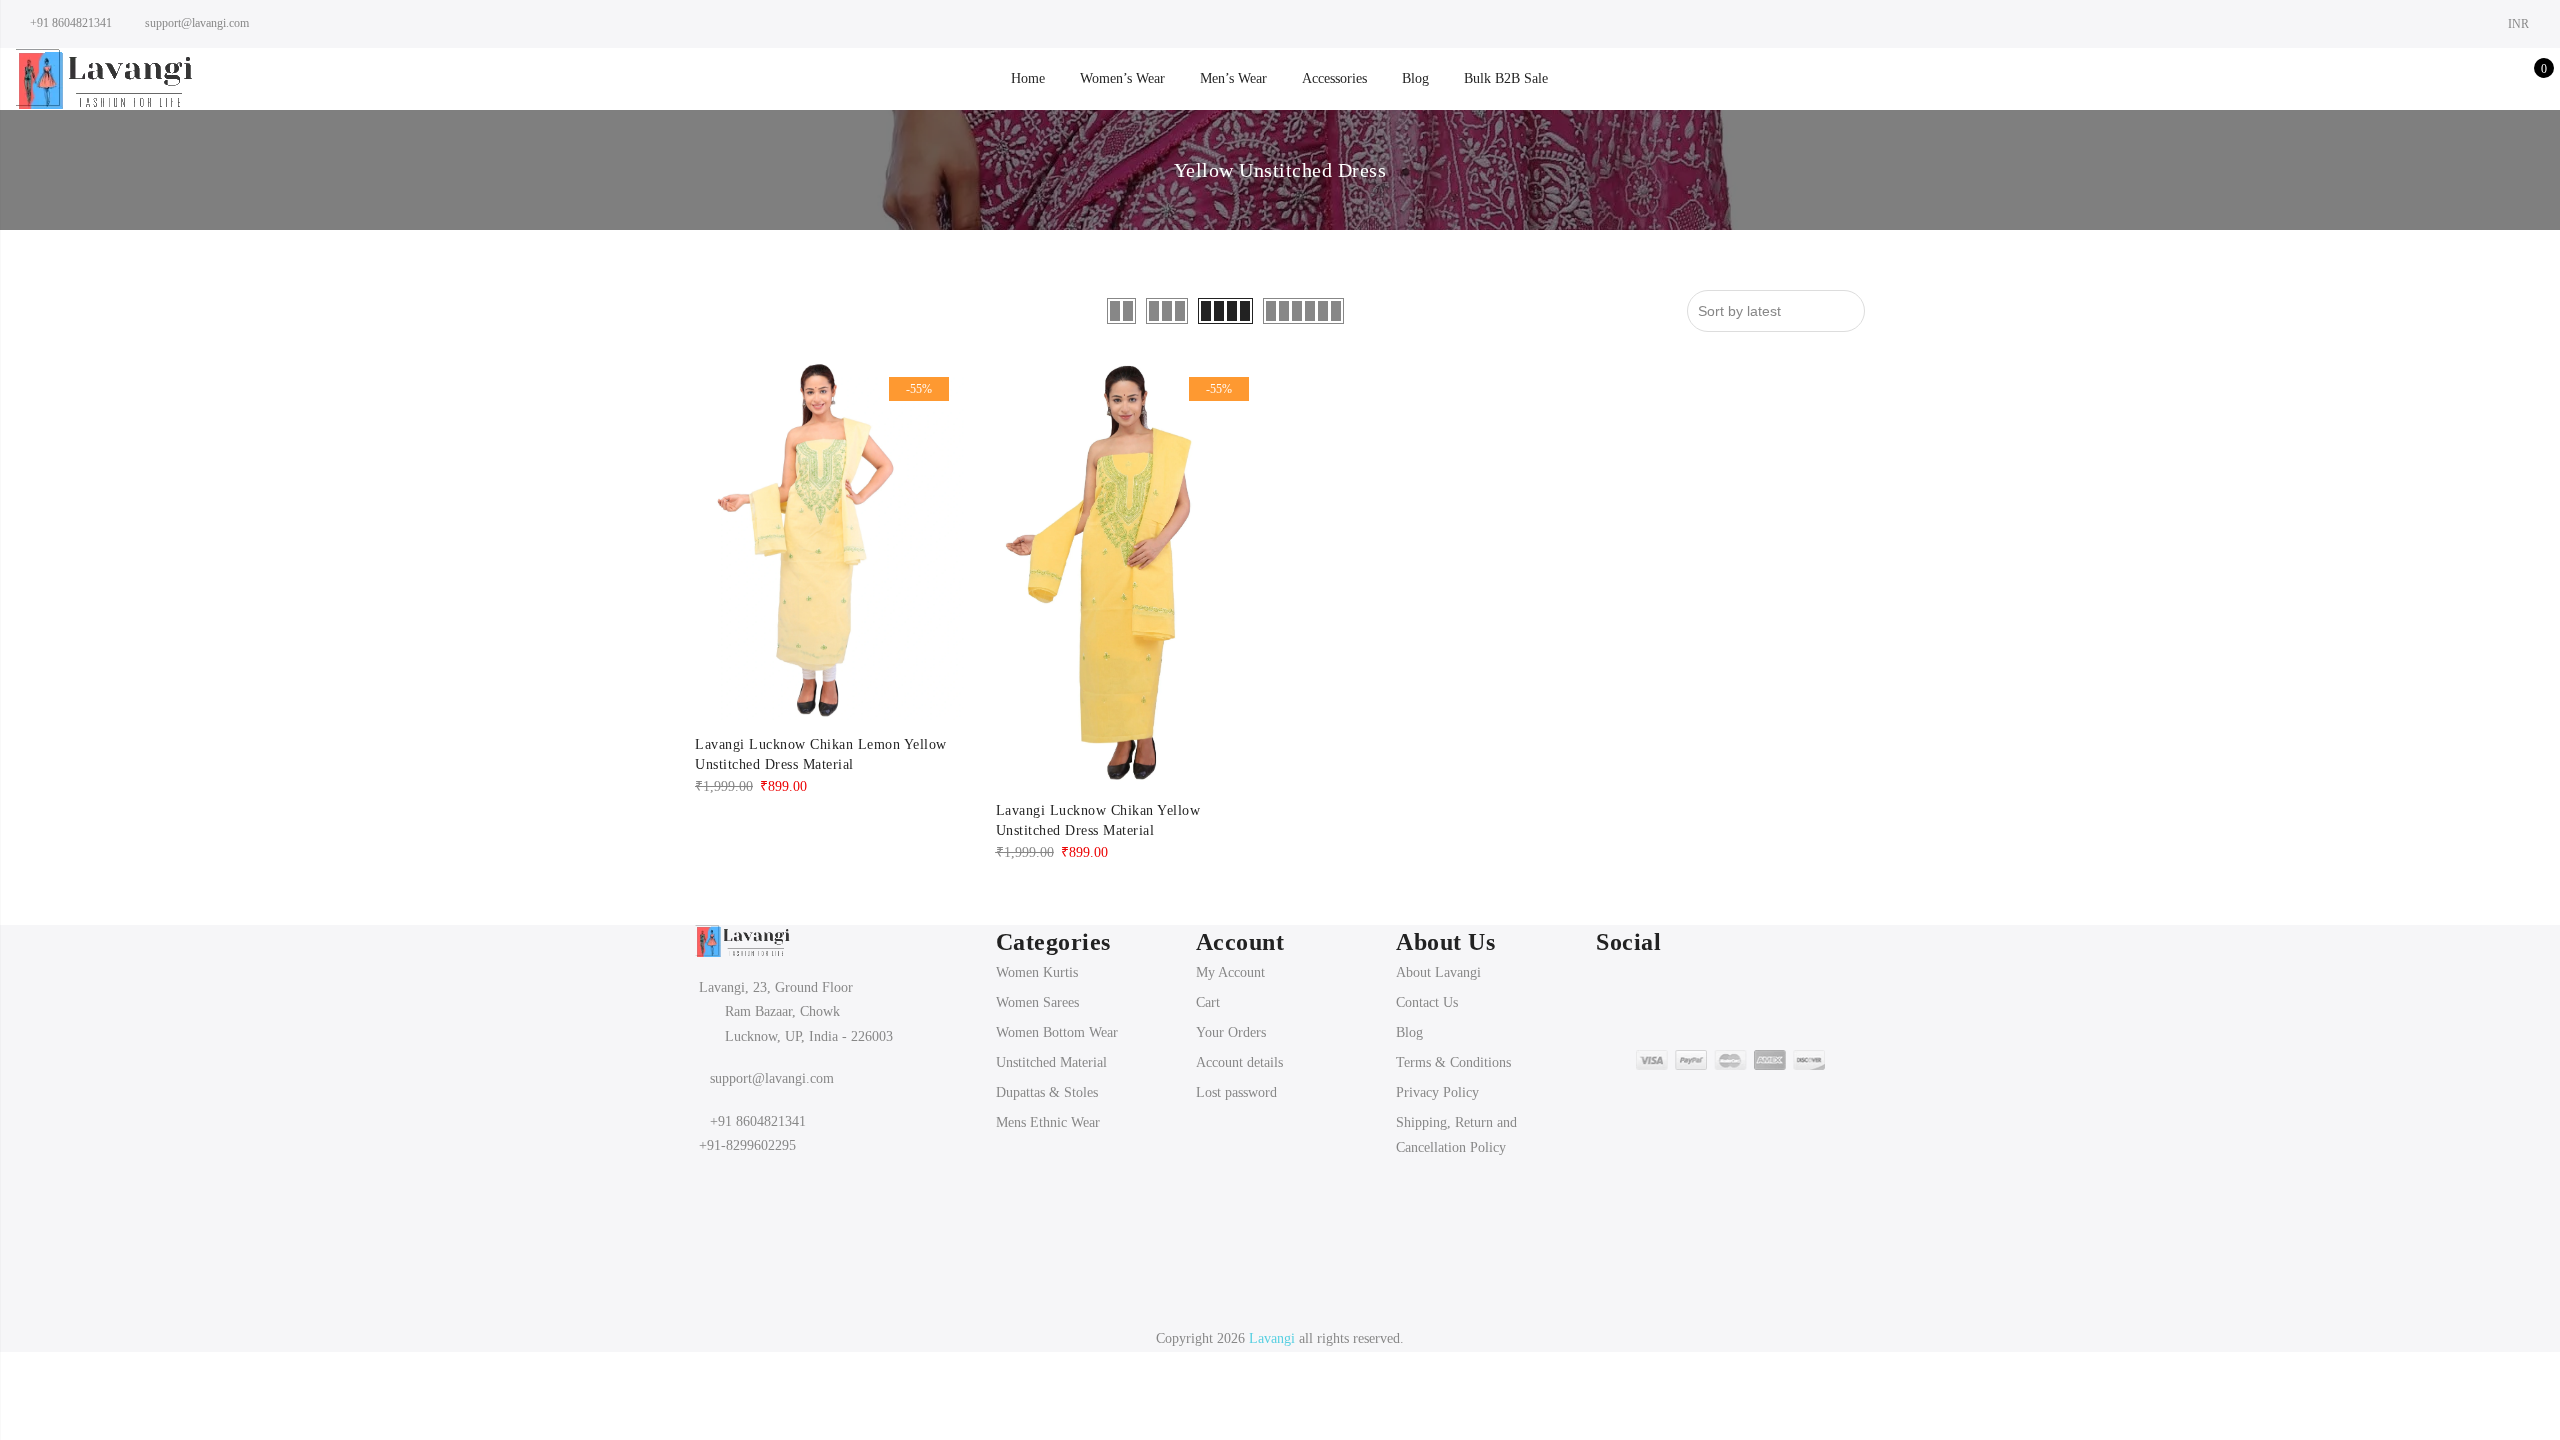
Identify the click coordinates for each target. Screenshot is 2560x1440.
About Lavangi (1438, 972)
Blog (1415, 78)
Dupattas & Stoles (1047, 1092)
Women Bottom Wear (1057, 1032)
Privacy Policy (1437, 1092)
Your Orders (1231, 1032)
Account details (1239, 1062)
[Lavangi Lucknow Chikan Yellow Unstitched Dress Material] (1130, 574)
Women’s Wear (1122, 78)
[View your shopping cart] (2529, 79)
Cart (1208, 1002)
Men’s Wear (1233, 78)
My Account (1230, 972)
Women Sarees (1037, 1002)
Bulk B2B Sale (1506, 78)
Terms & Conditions (1453, 1062)
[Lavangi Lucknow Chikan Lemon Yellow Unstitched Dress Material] (829, 541)
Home (1028, 78)
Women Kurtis (1037, 972)
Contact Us (1427, 1002)
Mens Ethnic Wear (1048, 1122)
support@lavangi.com (772, 1078)
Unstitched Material (1051, 1062)
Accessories (1334, 78)
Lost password (1236, 1092)
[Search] (2436, 79)
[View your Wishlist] (2498, 79)
